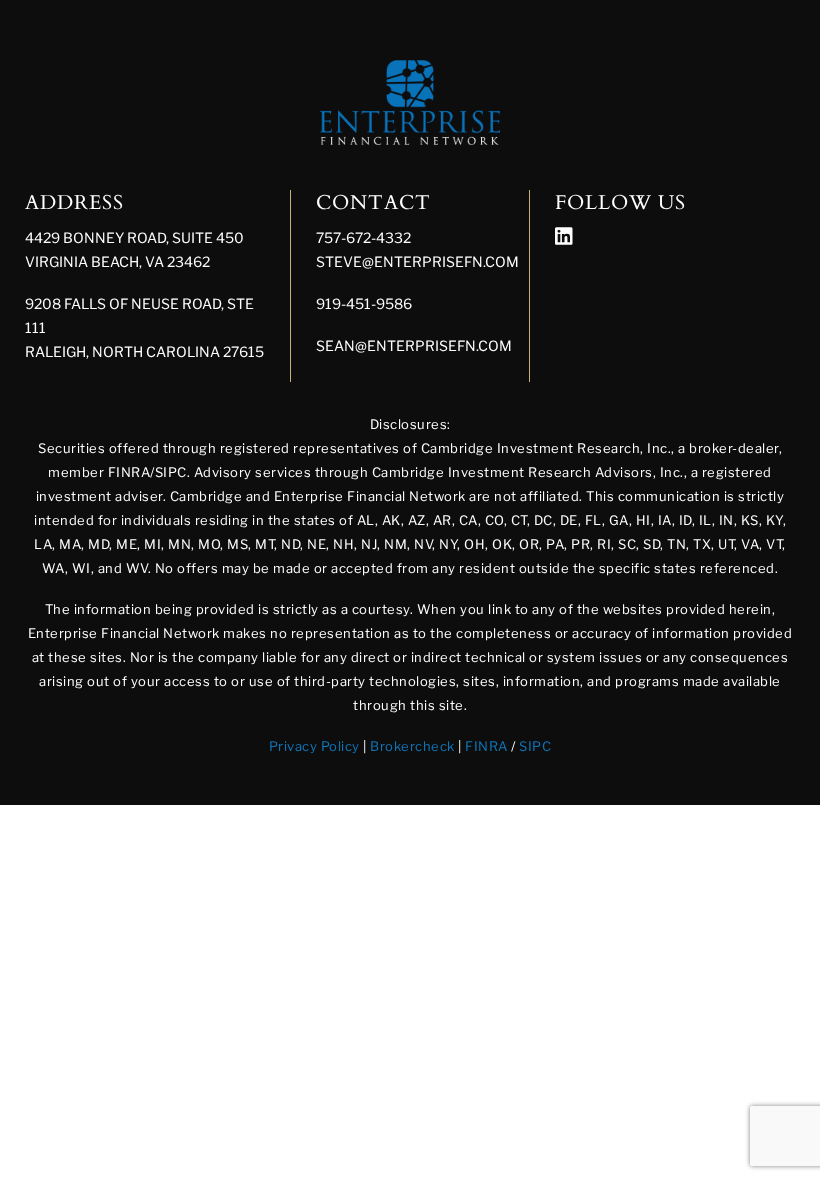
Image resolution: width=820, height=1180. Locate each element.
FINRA (486, 746)
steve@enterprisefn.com (417, 261)
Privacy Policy (314, 746)
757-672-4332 (363, 237)
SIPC (535, 746)
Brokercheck (412, 746)
